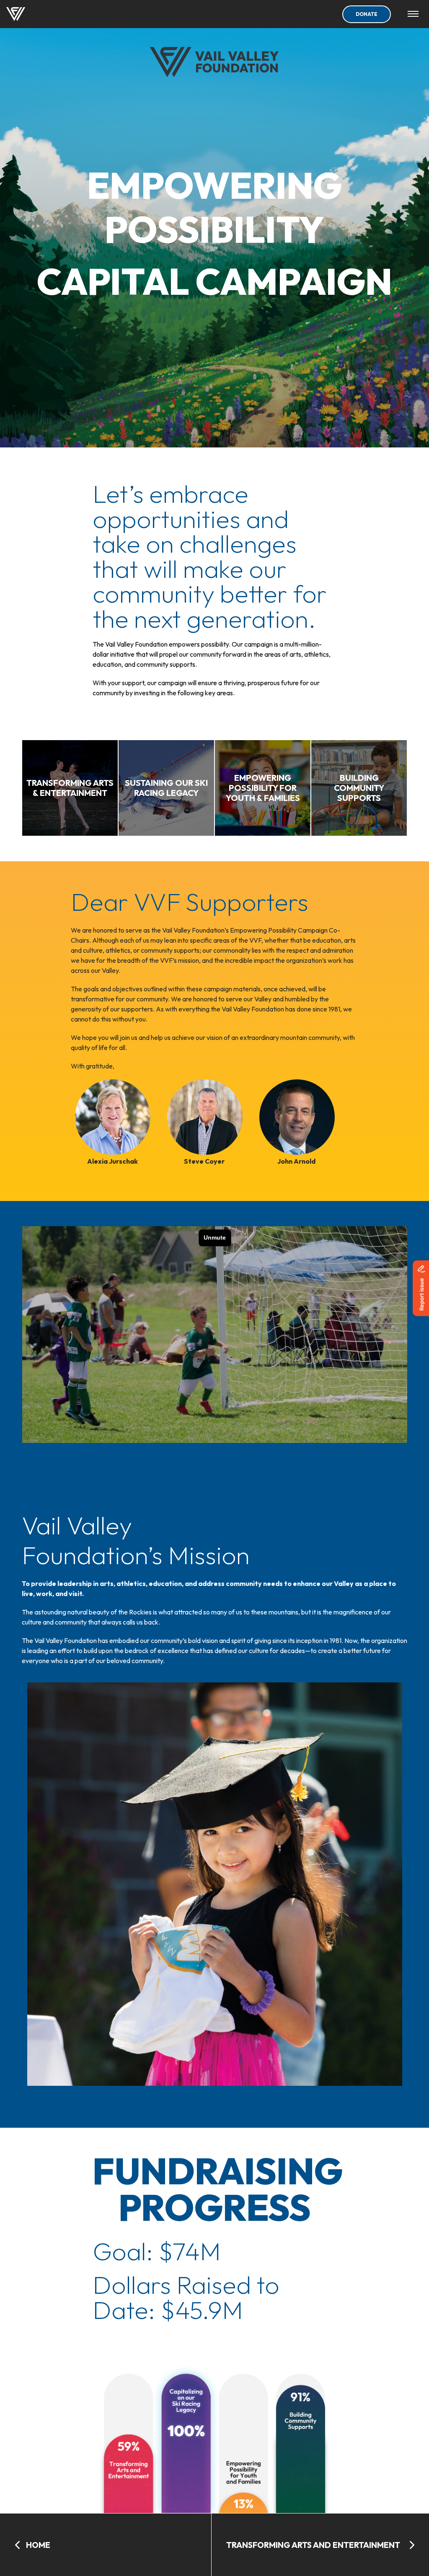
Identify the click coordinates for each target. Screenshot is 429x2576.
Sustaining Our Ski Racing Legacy (94, 117)
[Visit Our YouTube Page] (407, 266)
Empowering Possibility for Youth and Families (124, 152)
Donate (367, 14)
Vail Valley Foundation (52, 266)
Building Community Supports (83, 187)
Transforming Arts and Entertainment (103, 81)
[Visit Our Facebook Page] (367, 266)
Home (24, 46)
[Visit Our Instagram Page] (387, 266)
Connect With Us (262, 265)
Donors (27, 222)
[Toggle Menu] (413, 14)
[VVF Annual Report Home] (16, 14)
